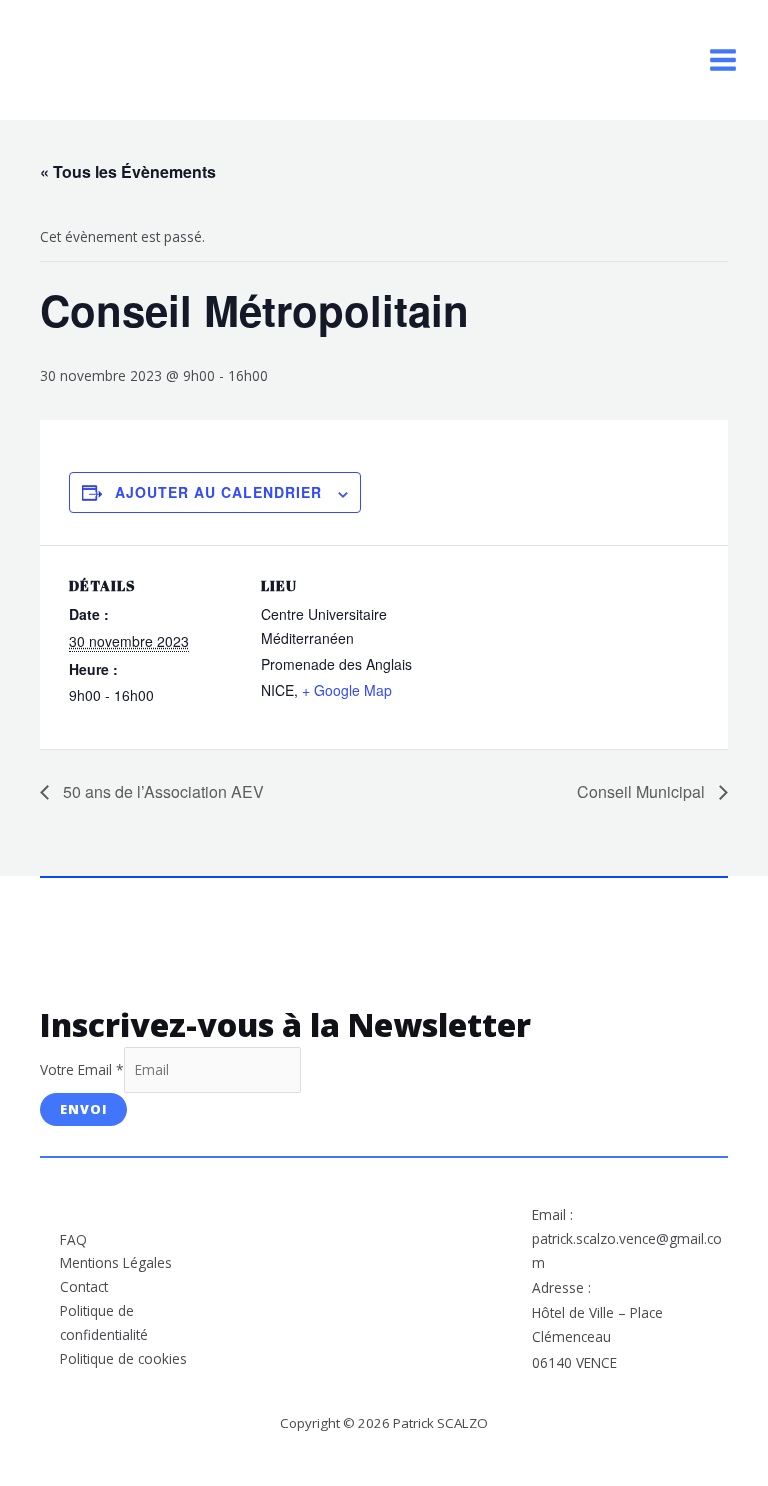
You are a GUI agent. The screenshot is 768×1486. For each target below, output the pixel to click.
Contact (84, 1286)
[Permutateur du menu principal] (723, 60)
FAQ (73, 1239)
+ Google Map (347, 690)
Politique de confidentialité (104, 1322)
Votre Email (82, 1069)
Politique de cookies (123, 1358)
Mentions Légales (116, 1262)
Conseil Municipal (643, 791)
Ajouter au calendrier (218, 492)
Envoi (83, 1109)
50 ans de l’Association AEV (161, 791)
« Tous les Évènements (128, 171)
